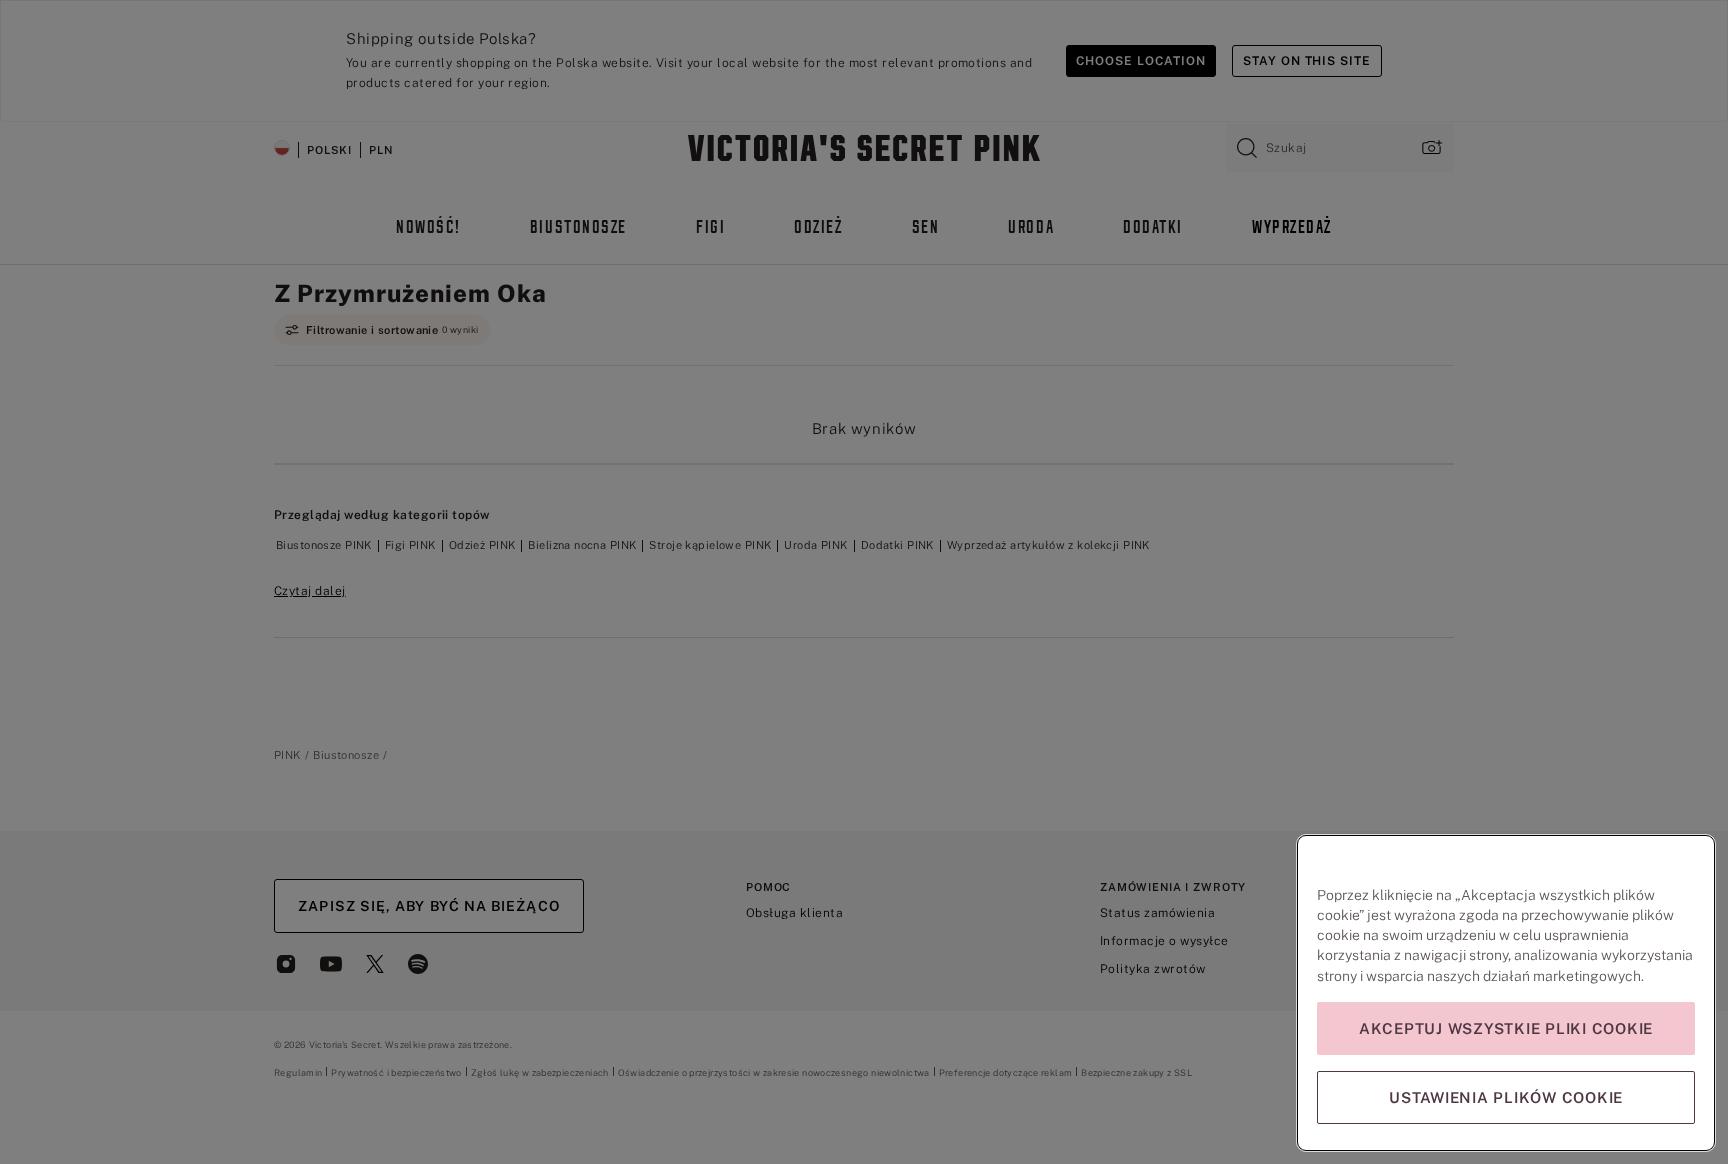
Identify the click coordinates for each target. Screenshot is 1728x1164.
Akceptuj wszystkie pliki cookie (1506, 1028)
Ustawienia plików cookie (1506, 1097)
